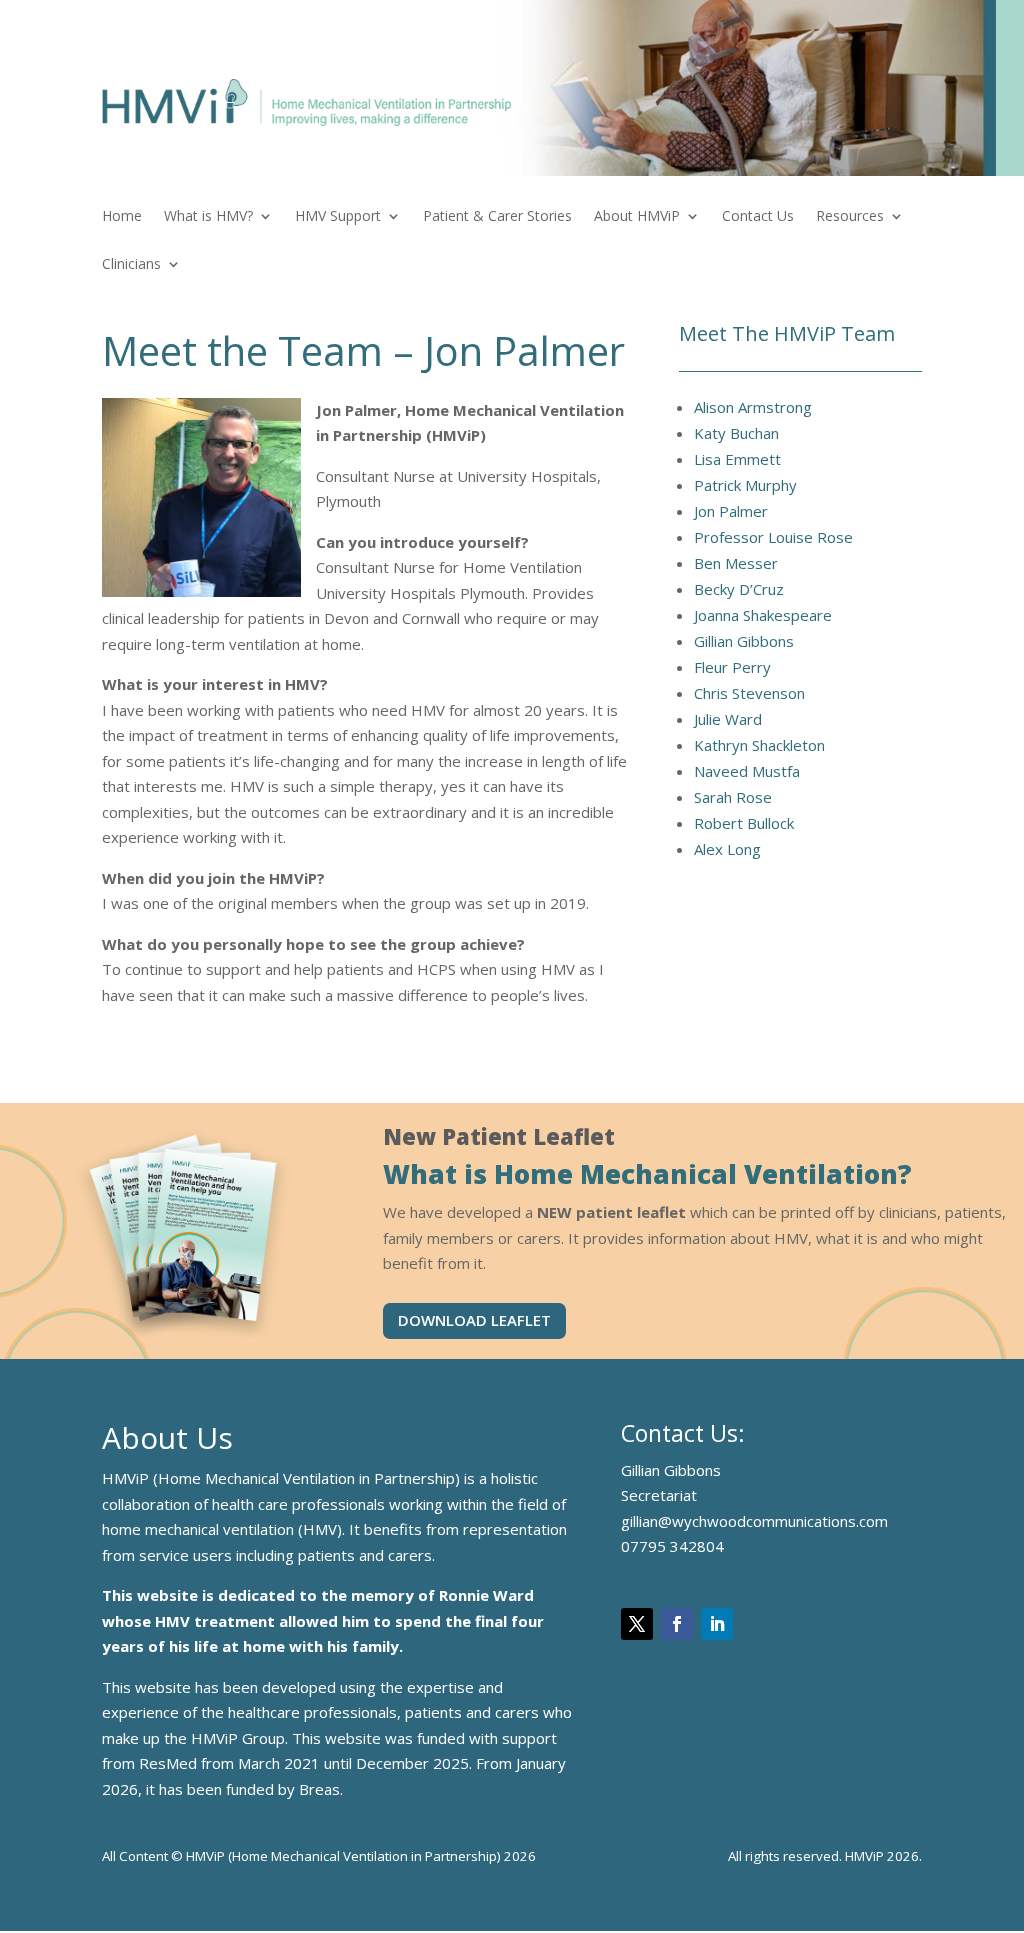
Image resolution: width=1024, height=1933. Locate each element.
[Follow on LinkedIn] (717, 1624)
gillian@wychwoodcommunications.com (754, 1521)
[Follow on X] (637, 1624)
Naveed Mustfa (747, 771)
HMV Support (338, 217)
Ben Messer (736, 563)
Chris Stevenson (749, 693)
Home (122, 217)
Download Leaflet (474, 1320)
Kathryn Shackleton (759, 745)
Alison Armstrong (753, 407)
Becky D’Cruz (739, 589)
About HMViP (637, 217)
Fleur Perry (732, 667)
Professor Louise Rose (773, 537)
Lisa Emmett (737, 459)
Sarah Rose (733, 797)
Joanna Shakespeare (763, 615)
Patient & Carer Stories (497, 217)
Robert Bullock (744, 823)
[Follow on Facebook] (677, 1624)
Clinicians (131, 265)
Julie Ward (728, 719)
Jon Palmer (731, 511)
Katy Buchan (736, 433)
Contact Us (758, 217)
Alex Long (727, 849)
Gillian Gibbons (744, 641)
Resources (850, 217)
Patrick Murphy (745, 485)
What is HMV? (208, 217)
